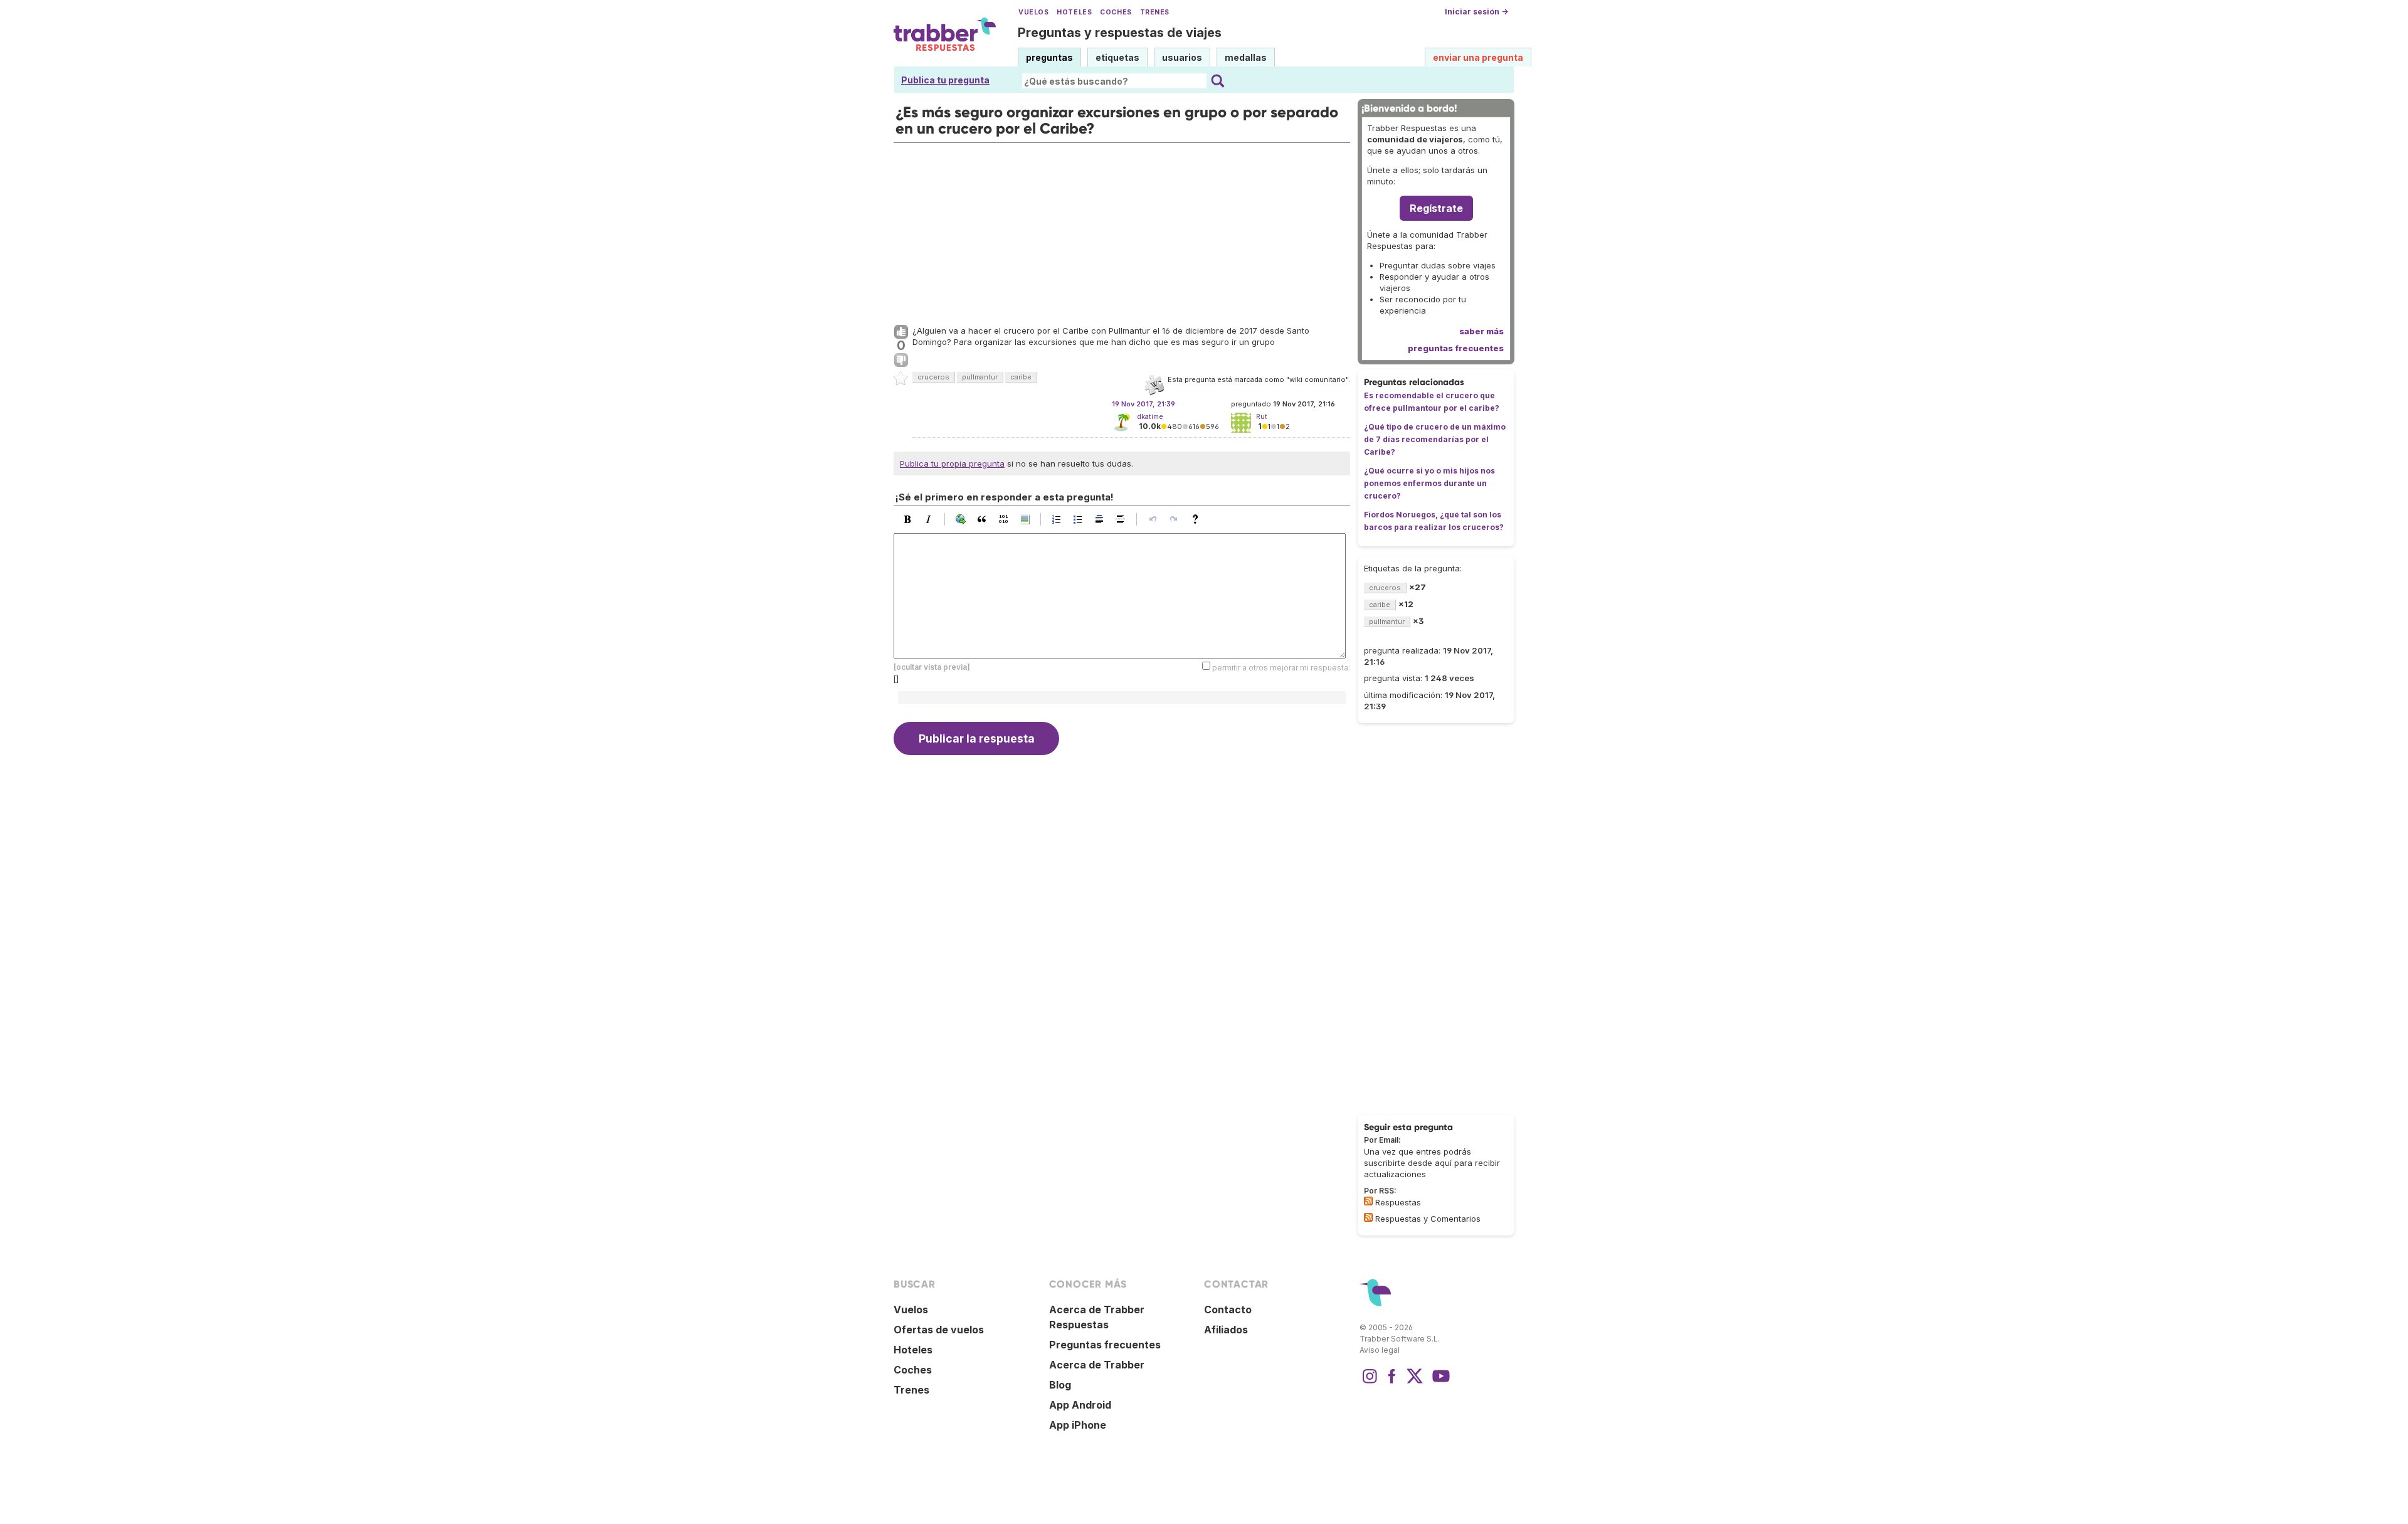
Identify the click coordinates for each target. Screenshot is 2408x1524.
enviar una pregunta (1478, 57)
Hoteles (1074, 12)
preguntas (1049, 57)
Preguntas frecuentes (1105, 1345)
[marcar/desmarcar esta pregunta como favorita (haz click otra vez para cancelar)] (901, 379)
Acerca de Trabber (1097, 1365)
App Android (1080, 1405)
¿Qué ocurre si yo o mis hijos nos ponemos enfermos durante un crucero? (1429, 483)
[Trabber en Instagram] (1370, 1382)
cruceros (933, 377)
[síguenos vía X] (1415, 1382)
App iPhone (1078, 1425)
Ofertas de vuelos (939, 1330)
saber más (1481, 331)
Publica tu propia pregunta (952, 463)
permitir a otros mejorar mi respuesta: (1281, 668)
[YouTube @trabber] (1439, 1382)
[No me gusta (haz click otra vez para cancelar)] (901, 361)
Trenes (1155, 12)
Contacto (1228, 1310)
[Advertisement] (1122, 231)
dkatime (1150, 416)
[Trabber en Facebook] (1392, 1382)
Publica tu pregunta (945, 80)
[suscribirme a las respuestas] (1368, 1201)
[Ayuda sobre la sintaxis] (1198, 519)
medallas (1246, 57)
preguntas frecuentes (1456, 348)
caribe (1021, 377)
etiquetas (1117, 57)
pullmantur (980, 377)
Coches (1116, 12)
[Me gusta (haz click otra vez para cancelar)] (901, 332)
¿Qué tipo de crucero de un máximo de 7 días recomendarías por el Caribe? (1435, 439)
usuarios (1182, 57)
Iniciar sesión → (1476, 12)
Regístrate (1436, 208)
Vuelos (1033, 12)
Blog (1060, 1385)
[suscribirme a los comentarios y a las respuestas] (1368, 1217)
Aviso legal (1380, 1350)
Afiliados (1226, 1330)
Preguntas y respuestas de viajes (1120, 33)
